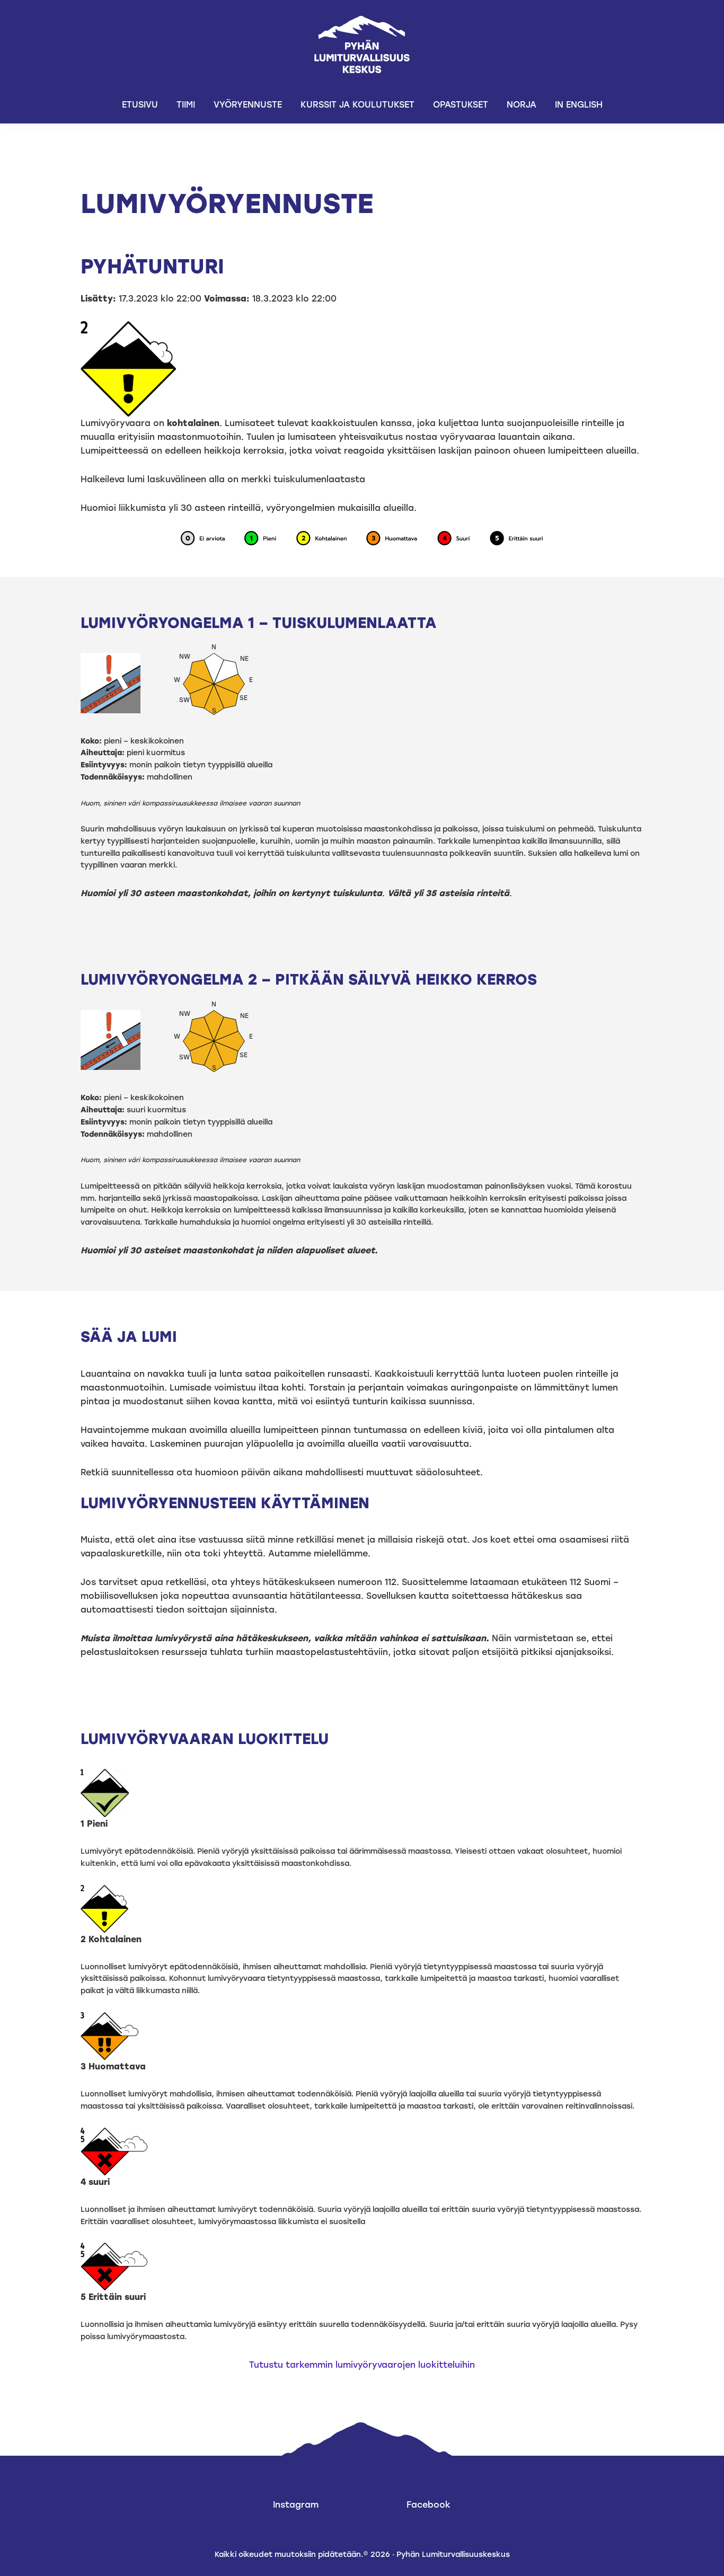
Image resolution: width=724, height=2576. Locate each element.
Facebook (429, 2505)
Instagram (296, 2505)
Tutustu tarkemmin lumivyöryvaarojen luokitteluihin (362, 2365)
